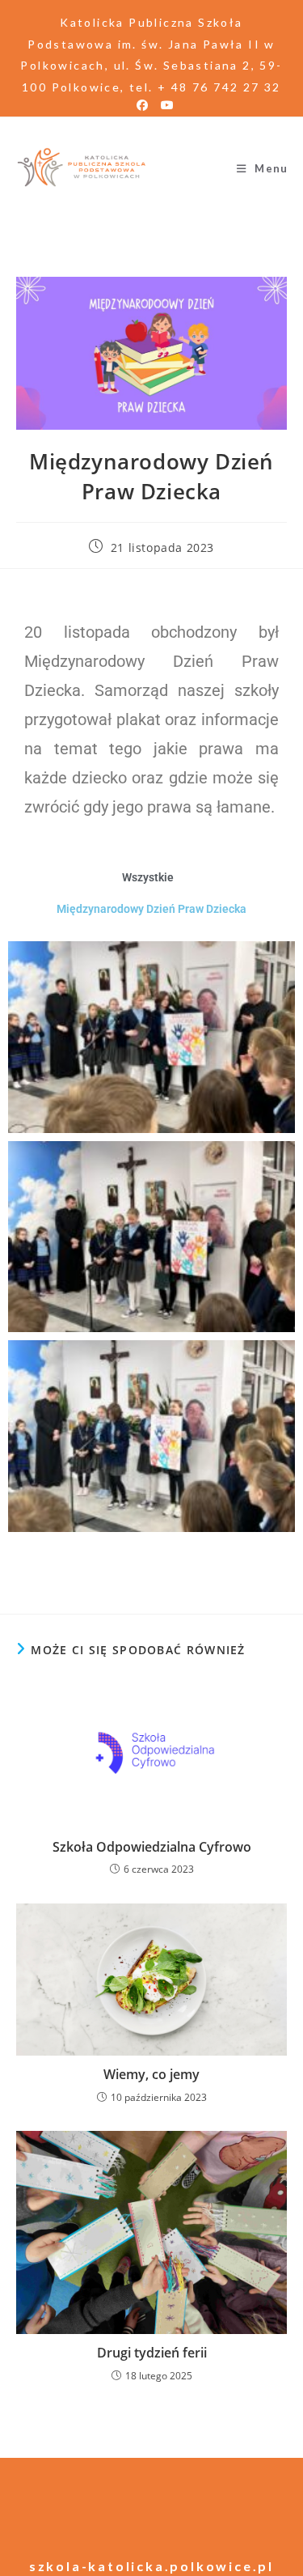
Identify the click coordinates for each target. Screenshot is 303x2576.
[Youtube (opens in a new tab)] (164, 105)
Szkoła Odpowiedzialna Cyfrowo (152, 1847)
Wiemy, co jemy (151, 2074)
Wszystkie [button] (148, 877)
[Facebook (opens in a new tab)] (142, 105)
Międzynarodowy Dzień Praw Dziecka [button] (151, 909)
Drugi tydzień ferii (152, 2353)
